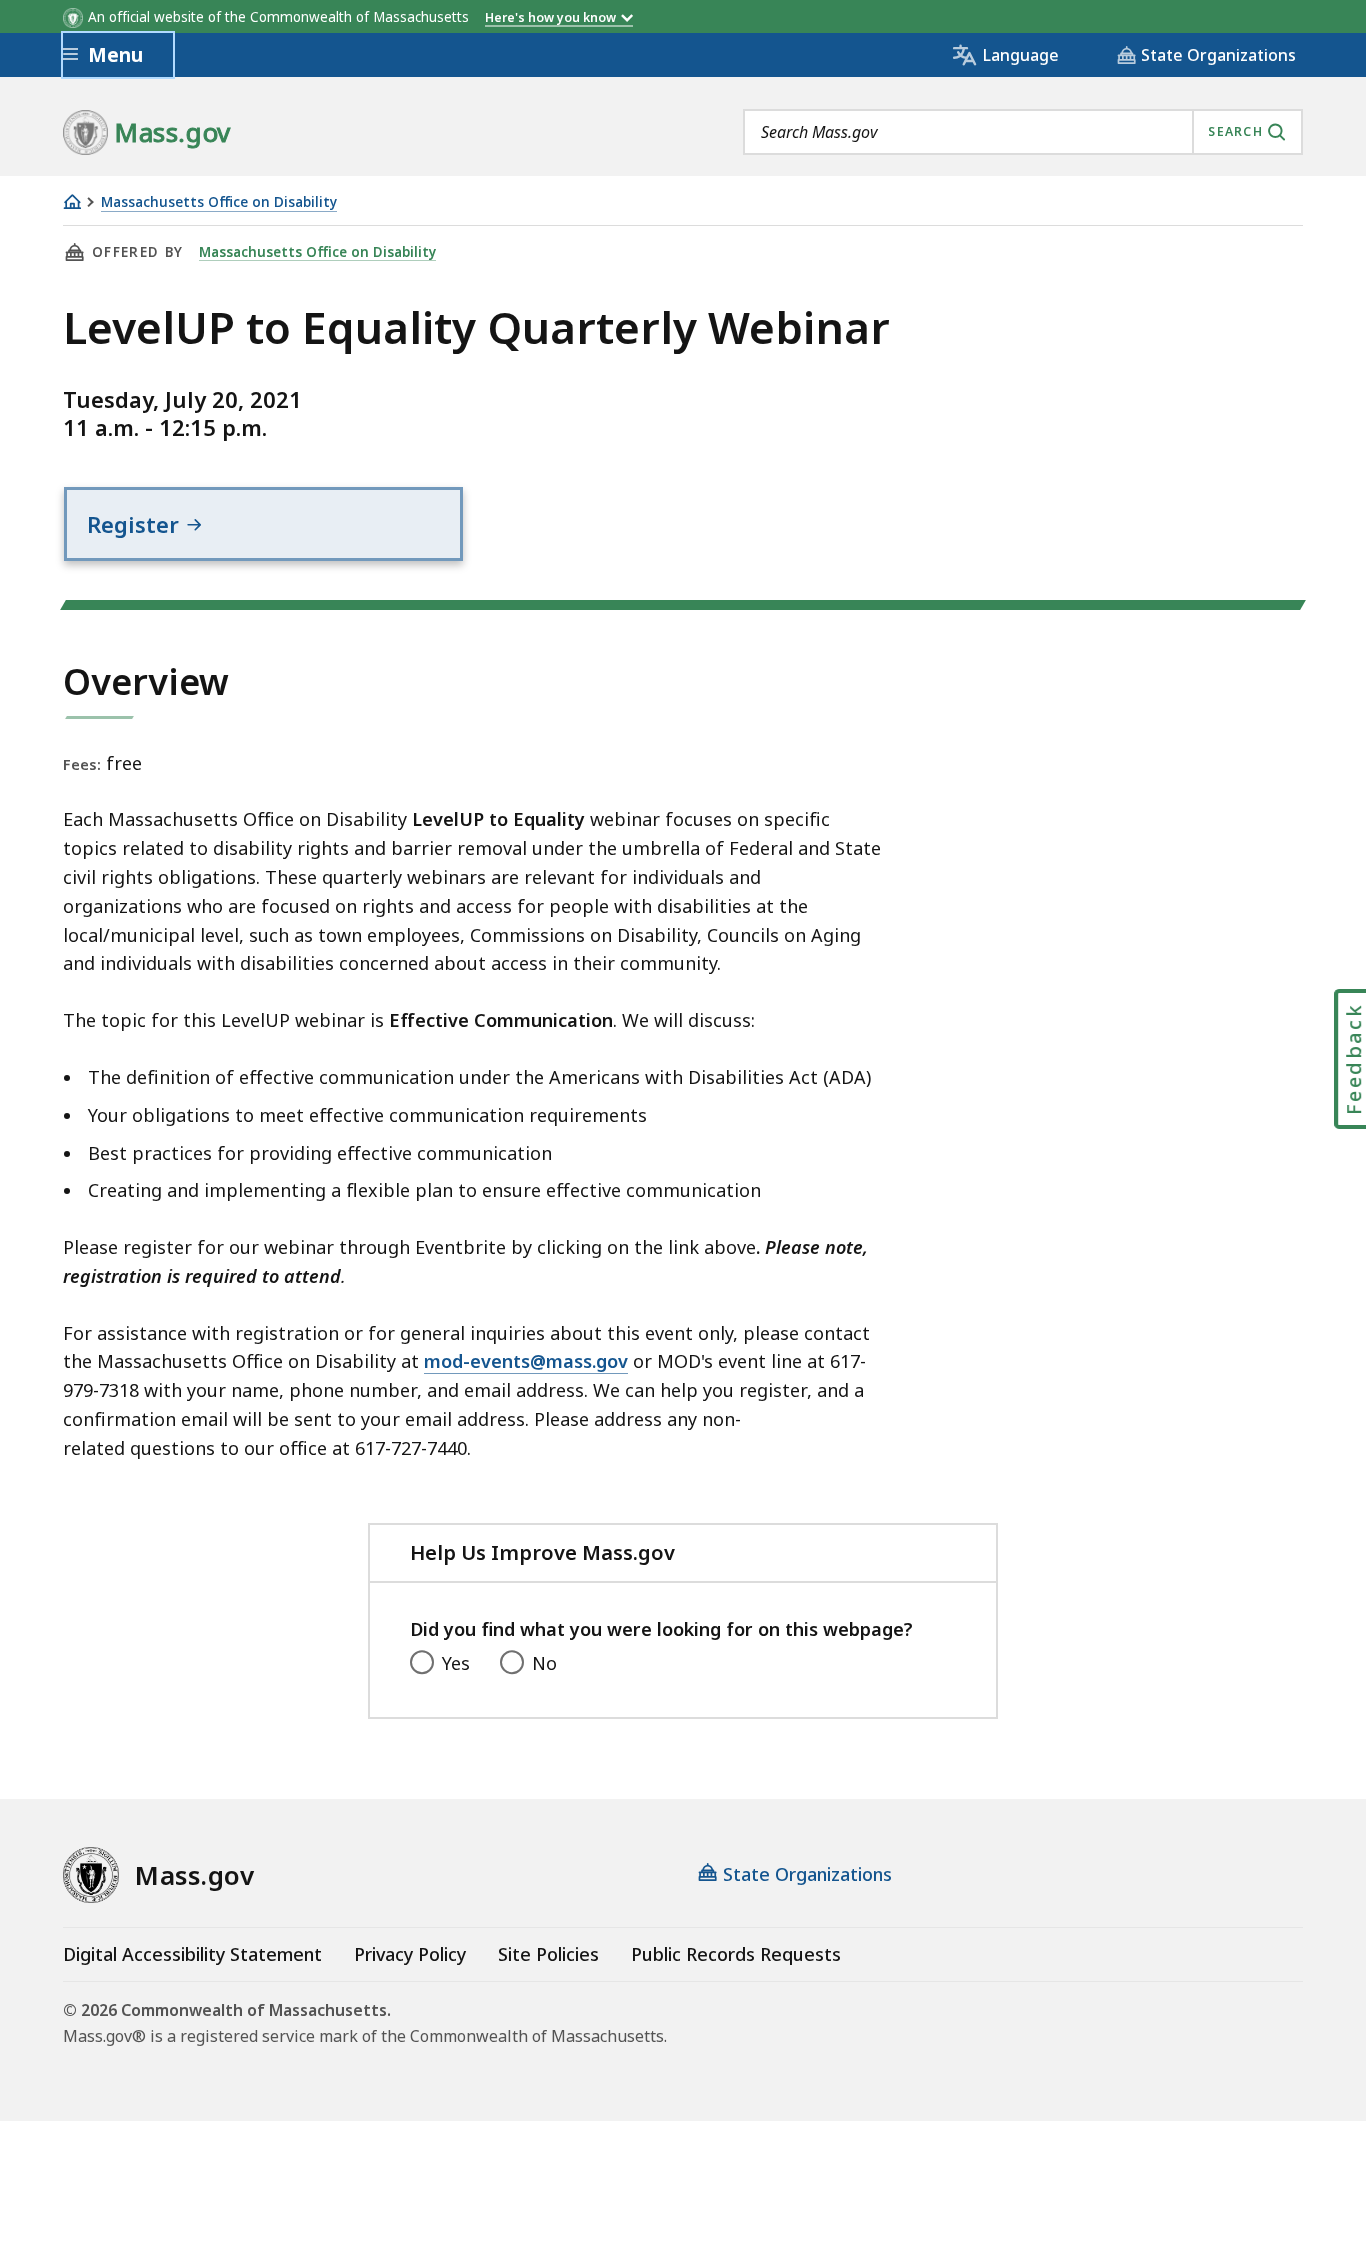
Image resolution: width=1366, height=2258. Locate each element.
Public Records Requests (736, 1954)
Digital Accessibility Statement (192, 1954)
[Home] (72, 201)
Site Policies (548, 1954)
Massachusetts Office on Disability (219, 202)
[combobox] (1023, 132)
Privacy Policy (410, 1954)
